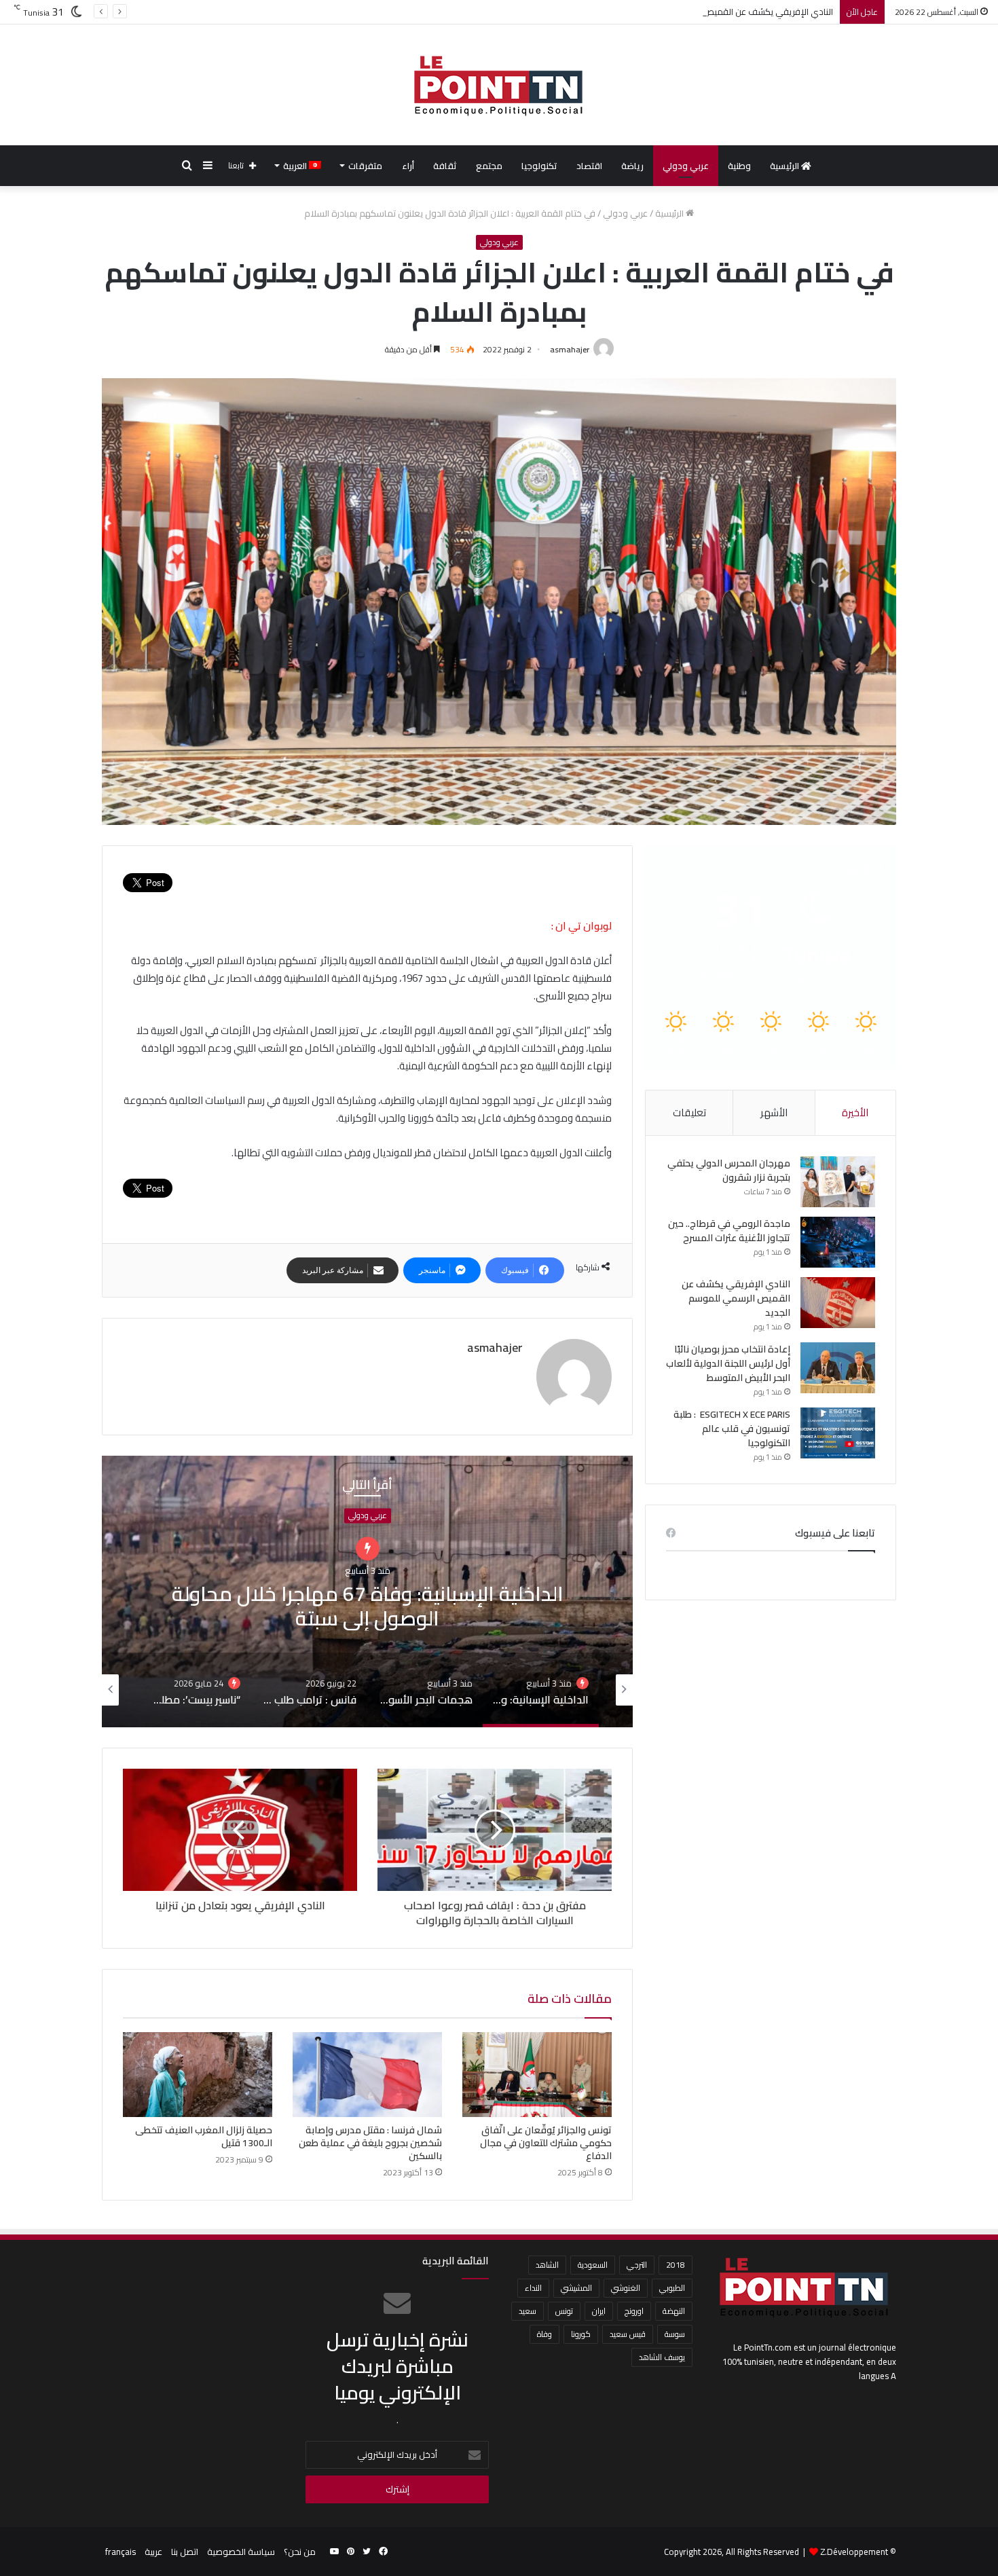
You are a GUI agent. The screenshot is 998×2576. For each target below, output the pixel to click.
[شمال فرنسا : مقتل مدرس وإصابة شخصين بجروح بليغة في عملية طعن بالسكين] (367, 2074)
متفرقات (365, 166)
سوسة (675, 2334)
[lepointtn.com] (499, 85)
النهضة (674, 2311)
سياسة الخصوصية (241, 2552)
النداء (533, 2288)
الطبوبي (672, 2288)
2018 (676, 2265)
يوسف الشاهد (662, 2357)
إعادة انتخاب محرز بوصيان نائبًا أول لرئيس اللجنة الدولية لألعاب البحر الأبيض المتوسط (728, 1363)
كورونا (581, 2334)
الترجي (637, 2265)
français (121, 2552)
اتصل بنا (185, 2552)
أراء (408, 166)
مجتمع (489, 166)
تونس (564, 2311)
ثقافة (445, 166)
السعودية (593, 2265)
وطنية (739, 166)
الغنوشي (626, 2288)
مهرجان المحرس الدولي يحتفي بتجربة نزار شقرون (729, 1170)
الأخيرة (855, 1112)
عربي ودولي (686, 166)
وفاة (544, 2334)
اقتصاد (589, 166)
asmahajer (570, 349)
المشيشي (576, 2288)
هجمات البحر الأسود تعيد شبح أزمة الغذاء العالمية (368, 1592)
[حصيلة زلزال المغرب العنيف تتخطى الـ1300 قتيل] (198, 2074)
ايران (599, 2311)
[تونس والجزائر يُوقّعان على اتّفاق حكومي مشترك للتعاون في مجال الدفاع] (537, 2074)
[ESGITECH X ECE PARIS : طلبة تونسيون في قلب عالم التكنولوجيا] (838, 1433)
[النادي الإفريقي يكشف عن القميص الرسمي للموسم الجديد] (838, 1303)
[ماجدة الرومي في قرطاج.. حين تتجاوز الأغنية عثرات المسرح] (838, 1242)
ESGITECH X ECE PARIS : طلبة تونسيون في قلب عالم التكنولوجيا (732, 1429)
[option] (367, 1591)
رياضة (632, 166)
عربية (153, 2552)
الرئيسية (786, 166)
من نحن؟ (300, 2552)
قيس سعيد (628, 2334)
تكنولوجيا (539, 166)
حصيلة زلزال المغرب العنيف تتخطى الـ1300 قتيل (204, 2136)
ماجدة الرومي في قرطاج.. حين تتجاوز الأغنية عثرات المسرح (729, 1231)
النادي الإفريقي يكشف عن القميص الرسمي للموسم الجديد (736, 1298)
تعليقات (689, 1112)
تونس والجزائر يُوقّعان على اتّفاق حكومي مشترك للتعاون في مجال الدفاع (546, 2143)
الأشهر (774, 1112)
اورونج (634, 2311)
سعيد (528, 2311)
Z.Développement (854, 2552)
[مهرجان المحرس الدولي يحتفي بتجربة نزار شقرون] (838, 1182)
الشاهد (547, 2265)
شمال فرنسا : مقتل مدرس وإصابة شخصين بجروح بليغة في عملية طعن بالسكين (370, 2143)
